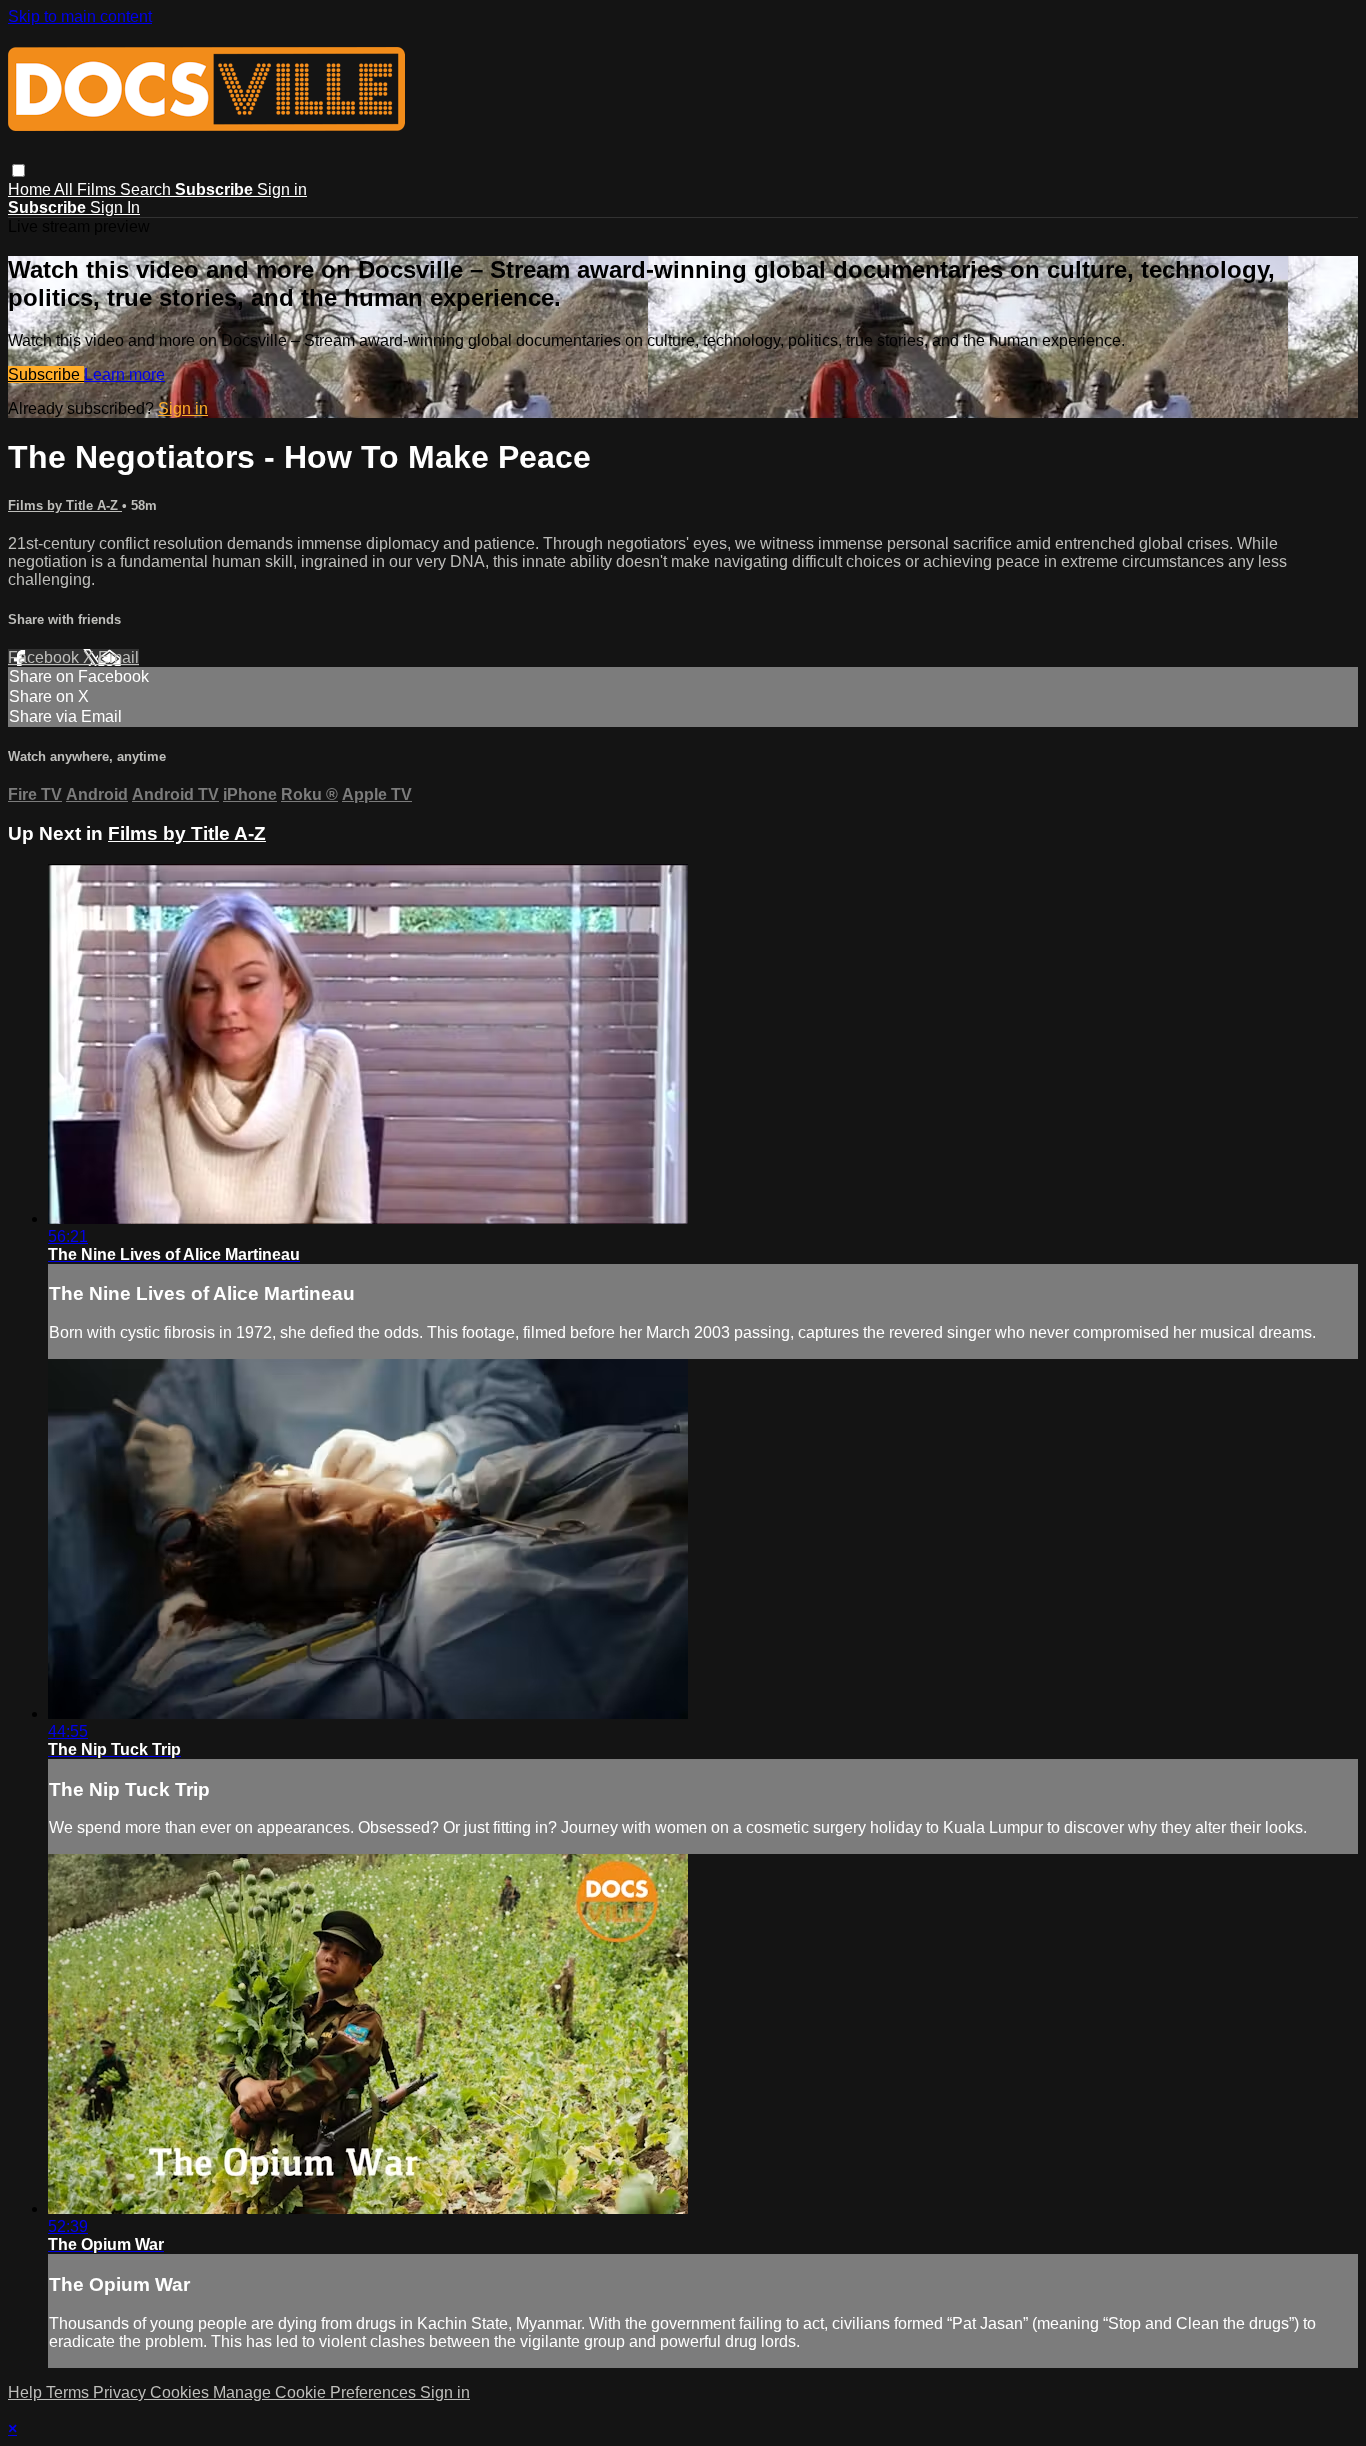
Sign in (282, 189)
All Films (87, 189)
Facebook (45, 657)
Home (31, 189)
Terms (69, 2392)
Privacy (121, 2392)
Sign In (115, 207)
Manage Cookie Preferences (316, 2392)
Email (118, 657)
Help (27, 2392)
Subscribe (46, 374)
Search (147, 189)
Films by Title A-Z (65, 505)
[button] (18, 170)
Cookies (181, 2392)
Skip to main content (80, 16)
